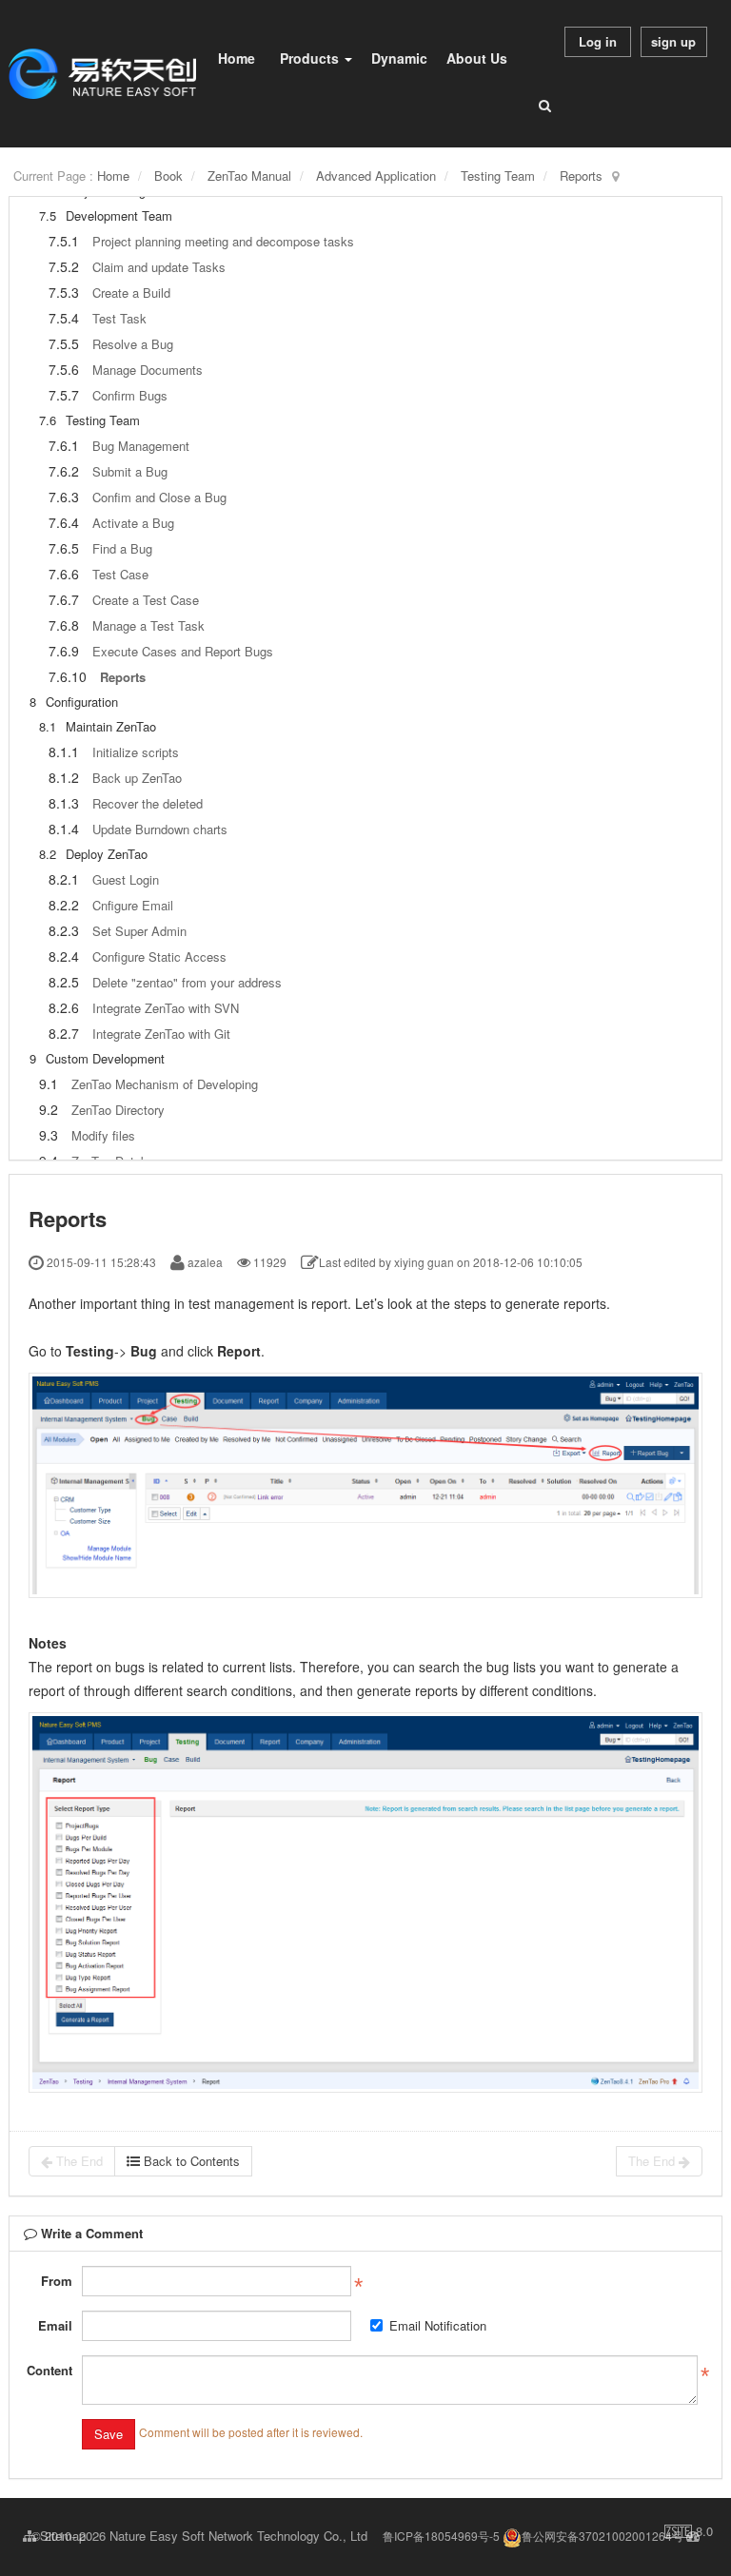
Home (237, 58)
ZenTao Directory (118, 1110)
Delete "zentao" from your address (187, 982)
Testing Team (498, 176)
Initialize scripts (136, 752)
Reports (581, 176)
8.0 (689, 2531)
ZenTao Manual (249, 176)
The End (78, 2161)
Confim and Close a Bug (159, 497)
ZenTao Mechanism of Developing (165, 1084)
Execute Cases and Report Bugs (183, 651)
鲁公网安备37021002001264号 (603, 2536)
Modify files (103, 1135)
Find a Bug (122, 548)
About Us (477, 58)
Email (55, 2325)
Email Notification (438, 2325)
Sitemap (61, 2536)
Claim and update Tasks (159, 267)
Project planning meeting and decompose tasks (223, 241)
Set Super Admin (139, 931)
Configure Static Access (159, 956)
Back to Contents (190, 2161)
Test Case (120, 574)
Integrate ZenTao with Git (161, 1034)
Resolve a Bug (133, 344)
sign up (673, 41)
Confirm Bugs (130, 395)
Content (49, 2370)
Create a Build (131, 293)
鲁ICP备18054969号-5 (441, 2536)
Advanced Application (376, 176)
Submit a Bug (130, 471)
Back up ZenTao (137, 778)
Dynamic (399, 58)
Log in (598, 41)
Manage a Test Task (148, 625)
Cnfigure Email (133, 905)
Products (311, 58)
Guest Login (126, 879)
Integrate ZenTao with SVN (166, 1008)
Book (168, 176)
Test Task (119, 318)
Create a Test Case (146, 600)
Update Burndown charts (160, 829)
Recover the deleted (148, 803)
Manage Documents (148, 370)
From (57, 2281)
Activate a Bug (133, 523)
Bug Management (141, 446)
